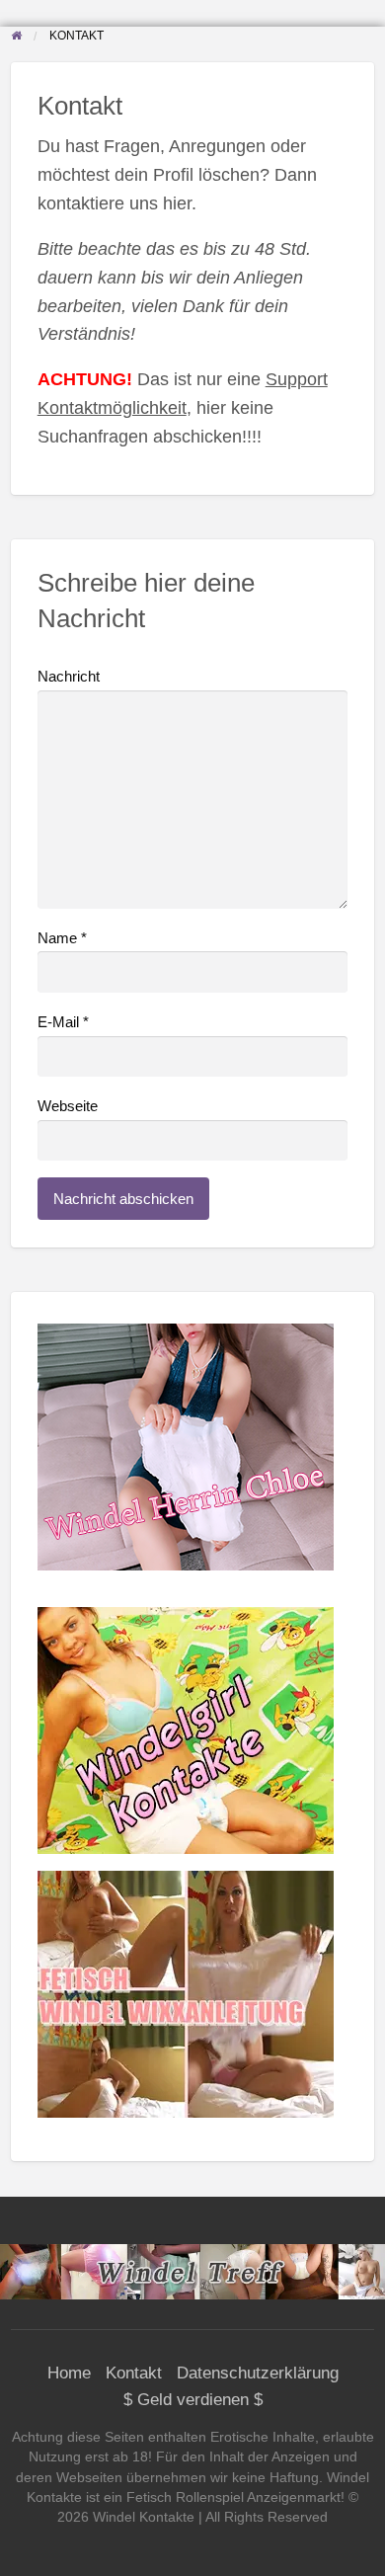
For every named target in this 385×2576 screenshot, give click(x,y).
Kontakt (134, 2373)
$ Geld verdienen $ (193, 2400)
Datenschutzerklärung (258, 2373)
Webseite (68, 1106)
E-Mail (63, 1022)
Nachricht (69, 677)
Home (69, 2373)
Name (62, 938)
